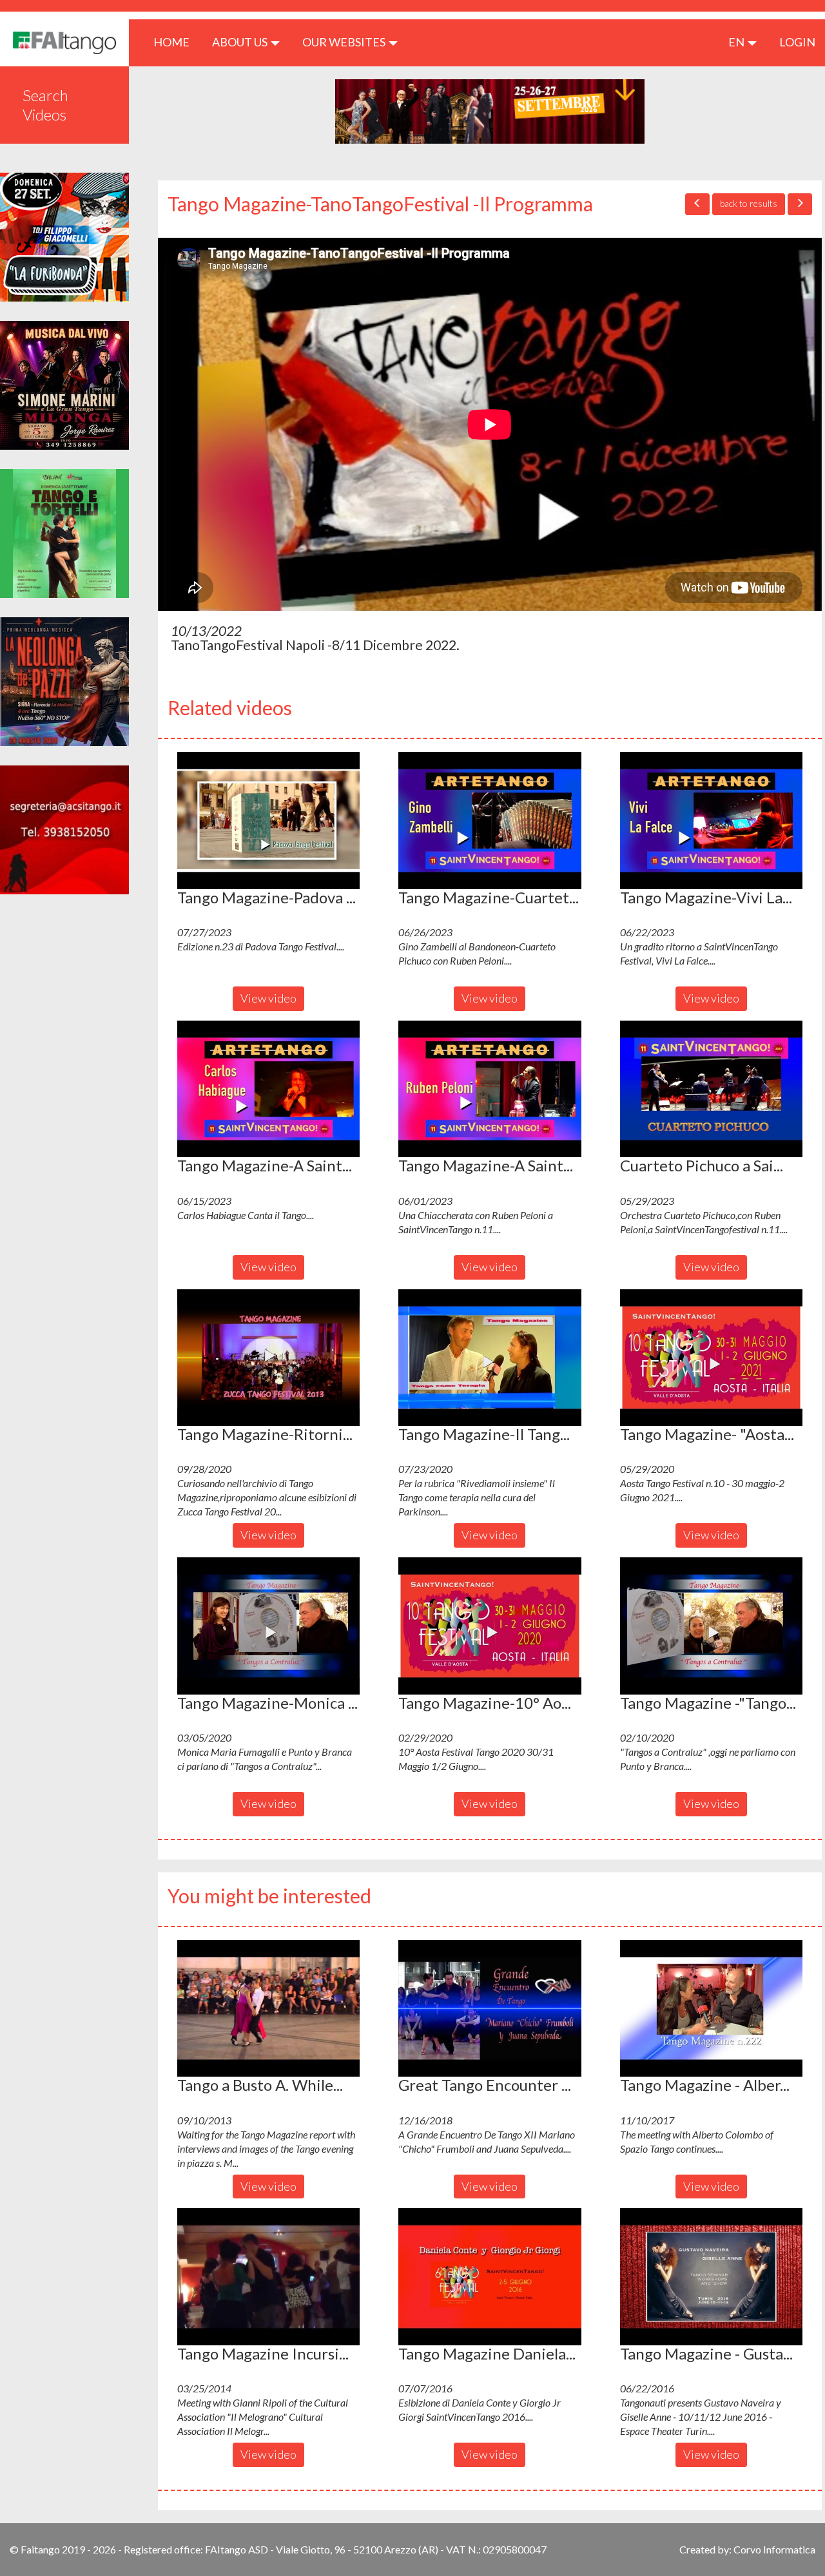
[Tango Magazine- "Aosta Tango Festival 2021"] (711, 1358)
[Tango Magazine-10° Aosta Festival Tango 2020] (490, 1626)
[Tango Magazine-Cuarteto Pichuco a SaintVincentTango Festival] (490, 820)
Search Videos (45, 105)
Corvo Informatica (774, 2549)
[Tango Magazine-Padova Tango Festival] (268, 820)
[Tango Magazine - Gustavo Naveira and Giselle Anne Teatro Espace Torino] (711, 2276)
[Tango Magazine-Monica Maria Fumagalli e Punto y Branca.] (268, 1626)
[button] (268, 820)
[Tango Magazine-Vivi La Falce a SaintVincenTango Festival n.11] (711, 820)
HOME (176, 42)
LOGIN (797, 42)
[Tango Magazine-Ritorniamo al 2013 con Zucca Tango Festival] (268, 1358)
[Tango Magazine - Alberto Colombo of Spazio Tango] (711, 2008)
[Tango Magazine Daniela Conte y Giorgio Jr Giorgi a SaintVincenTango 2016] (490, 2276)
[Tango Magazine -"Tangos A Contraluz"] (711, 1626)
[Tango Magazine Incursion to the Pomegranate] (268, 2276)
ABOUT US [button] (241, 42)
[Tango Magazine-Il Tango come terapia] (490, 1358)
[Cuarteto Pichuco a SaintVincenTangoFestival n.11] (711, 1089)
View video (268, 998)
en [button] (737, 42)
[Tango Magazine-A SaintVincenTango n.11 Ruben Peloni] (490, 1089)
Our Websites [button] (345, 42)
